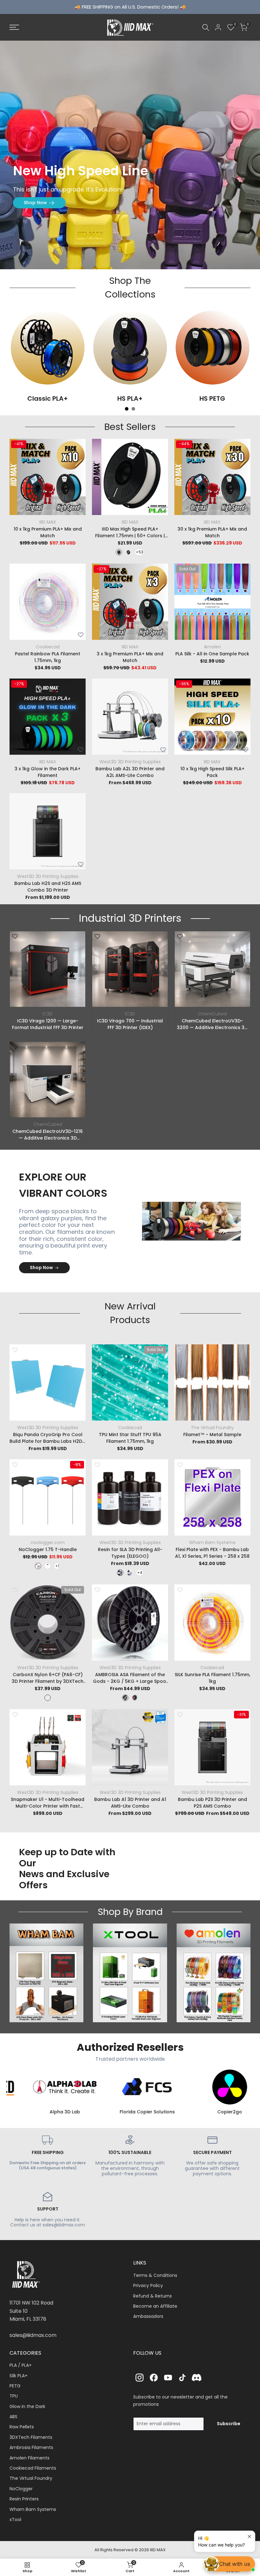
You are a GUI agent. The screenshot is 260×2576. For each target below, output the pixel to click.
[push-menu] (14, 27)
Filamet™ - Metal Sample (212, 1435)
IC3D (48, 1014)
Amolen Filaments (29, 2458)
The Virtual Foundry (212, 1428)
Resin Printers (24, 2499)
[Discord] (197, 2378)
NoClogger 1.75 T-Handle (48, 1549)
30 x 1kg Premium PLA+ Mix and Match (212, 532)
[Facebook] (154, 2378)
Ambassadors (148, 2316)
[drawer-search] (206, 27)
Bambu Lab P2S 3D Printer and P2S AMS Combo (212, 1803)
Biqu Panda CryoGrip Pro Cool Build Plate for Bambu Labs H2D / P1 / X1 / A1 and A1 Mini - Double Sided (48, 1438)
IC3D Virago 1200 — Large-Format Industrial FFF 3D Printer (48, 1024)
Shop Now (35, 203)
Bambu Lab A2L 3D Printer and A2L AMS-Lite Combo (130, 772)
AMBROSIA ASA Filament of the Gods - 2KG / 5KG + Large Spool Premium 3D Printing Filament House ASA (130, 1678)
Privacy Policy (148, 2285)
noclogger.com (48, 1542)
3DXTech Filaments (31, 2437)
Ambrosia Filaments (31, 2447)
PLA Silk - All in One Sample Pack (212, 654)
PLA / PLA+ (21, 2365)
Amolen (212, 647)
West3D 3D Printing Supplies (130, 762)
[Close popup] (249, 2536)
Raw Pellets (22, 2427)
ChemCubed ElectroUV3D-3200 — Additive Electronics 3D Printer (212, 1024)
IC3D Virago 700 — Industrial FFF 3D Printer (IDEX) (130, 1024)
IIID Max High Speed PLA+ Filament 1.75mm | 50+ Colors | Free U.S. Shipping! (130, 532)
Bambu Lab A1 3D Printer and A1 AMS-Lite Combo (130, 1803)
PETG (15, 2386)
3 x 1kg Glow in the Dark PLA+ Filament (48, 772)
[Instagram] (140, 2378)
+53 (140, 552)
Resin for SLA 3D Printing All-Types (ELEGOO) (130, 1553)
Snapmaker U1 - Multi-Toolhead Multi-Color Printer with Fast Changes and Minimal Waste (48, 1803)
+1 (57, 1566)
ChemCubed (212, 1014)
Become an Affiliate (155, 2306)
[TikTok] (182, 2378)
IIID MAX (48, 522)
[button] (81, 510)
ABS (13, 2417)
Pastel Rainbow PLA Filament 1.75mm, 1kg (48, 657)
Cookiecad (48, 647)
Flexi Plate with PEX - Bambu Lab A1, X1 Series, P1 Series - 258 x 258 (212, 1553)
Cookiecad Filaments (33, 2468)
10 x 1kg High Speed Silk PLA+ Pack (212, 772)
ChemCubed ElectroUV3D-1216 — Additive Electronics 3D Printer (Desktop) (48, 1135)
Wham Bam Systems (212, 1542)
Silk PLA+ (19, 2376)
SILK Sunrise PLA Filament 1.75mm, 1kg (212, 1678)
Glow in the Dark (27, 2406)
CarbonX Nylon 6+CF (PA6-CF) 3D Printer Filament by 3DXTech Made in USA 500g (48, 1678)
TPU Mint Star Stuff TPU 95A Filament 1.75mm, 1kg (130, 1438)
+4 (140, 1572)
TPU (14, 2396)
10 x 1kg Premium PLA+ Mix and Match (48, 532)
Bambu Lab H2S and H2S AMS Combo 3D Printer (48, 887)
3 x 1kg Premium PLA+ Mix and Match (130, 657)
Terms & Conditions (155, 2275)
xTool (15, 2519)
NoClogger (21, 2489)
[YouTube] (168, 2378)
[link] (130, 155)
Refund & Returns (153, 2296)
